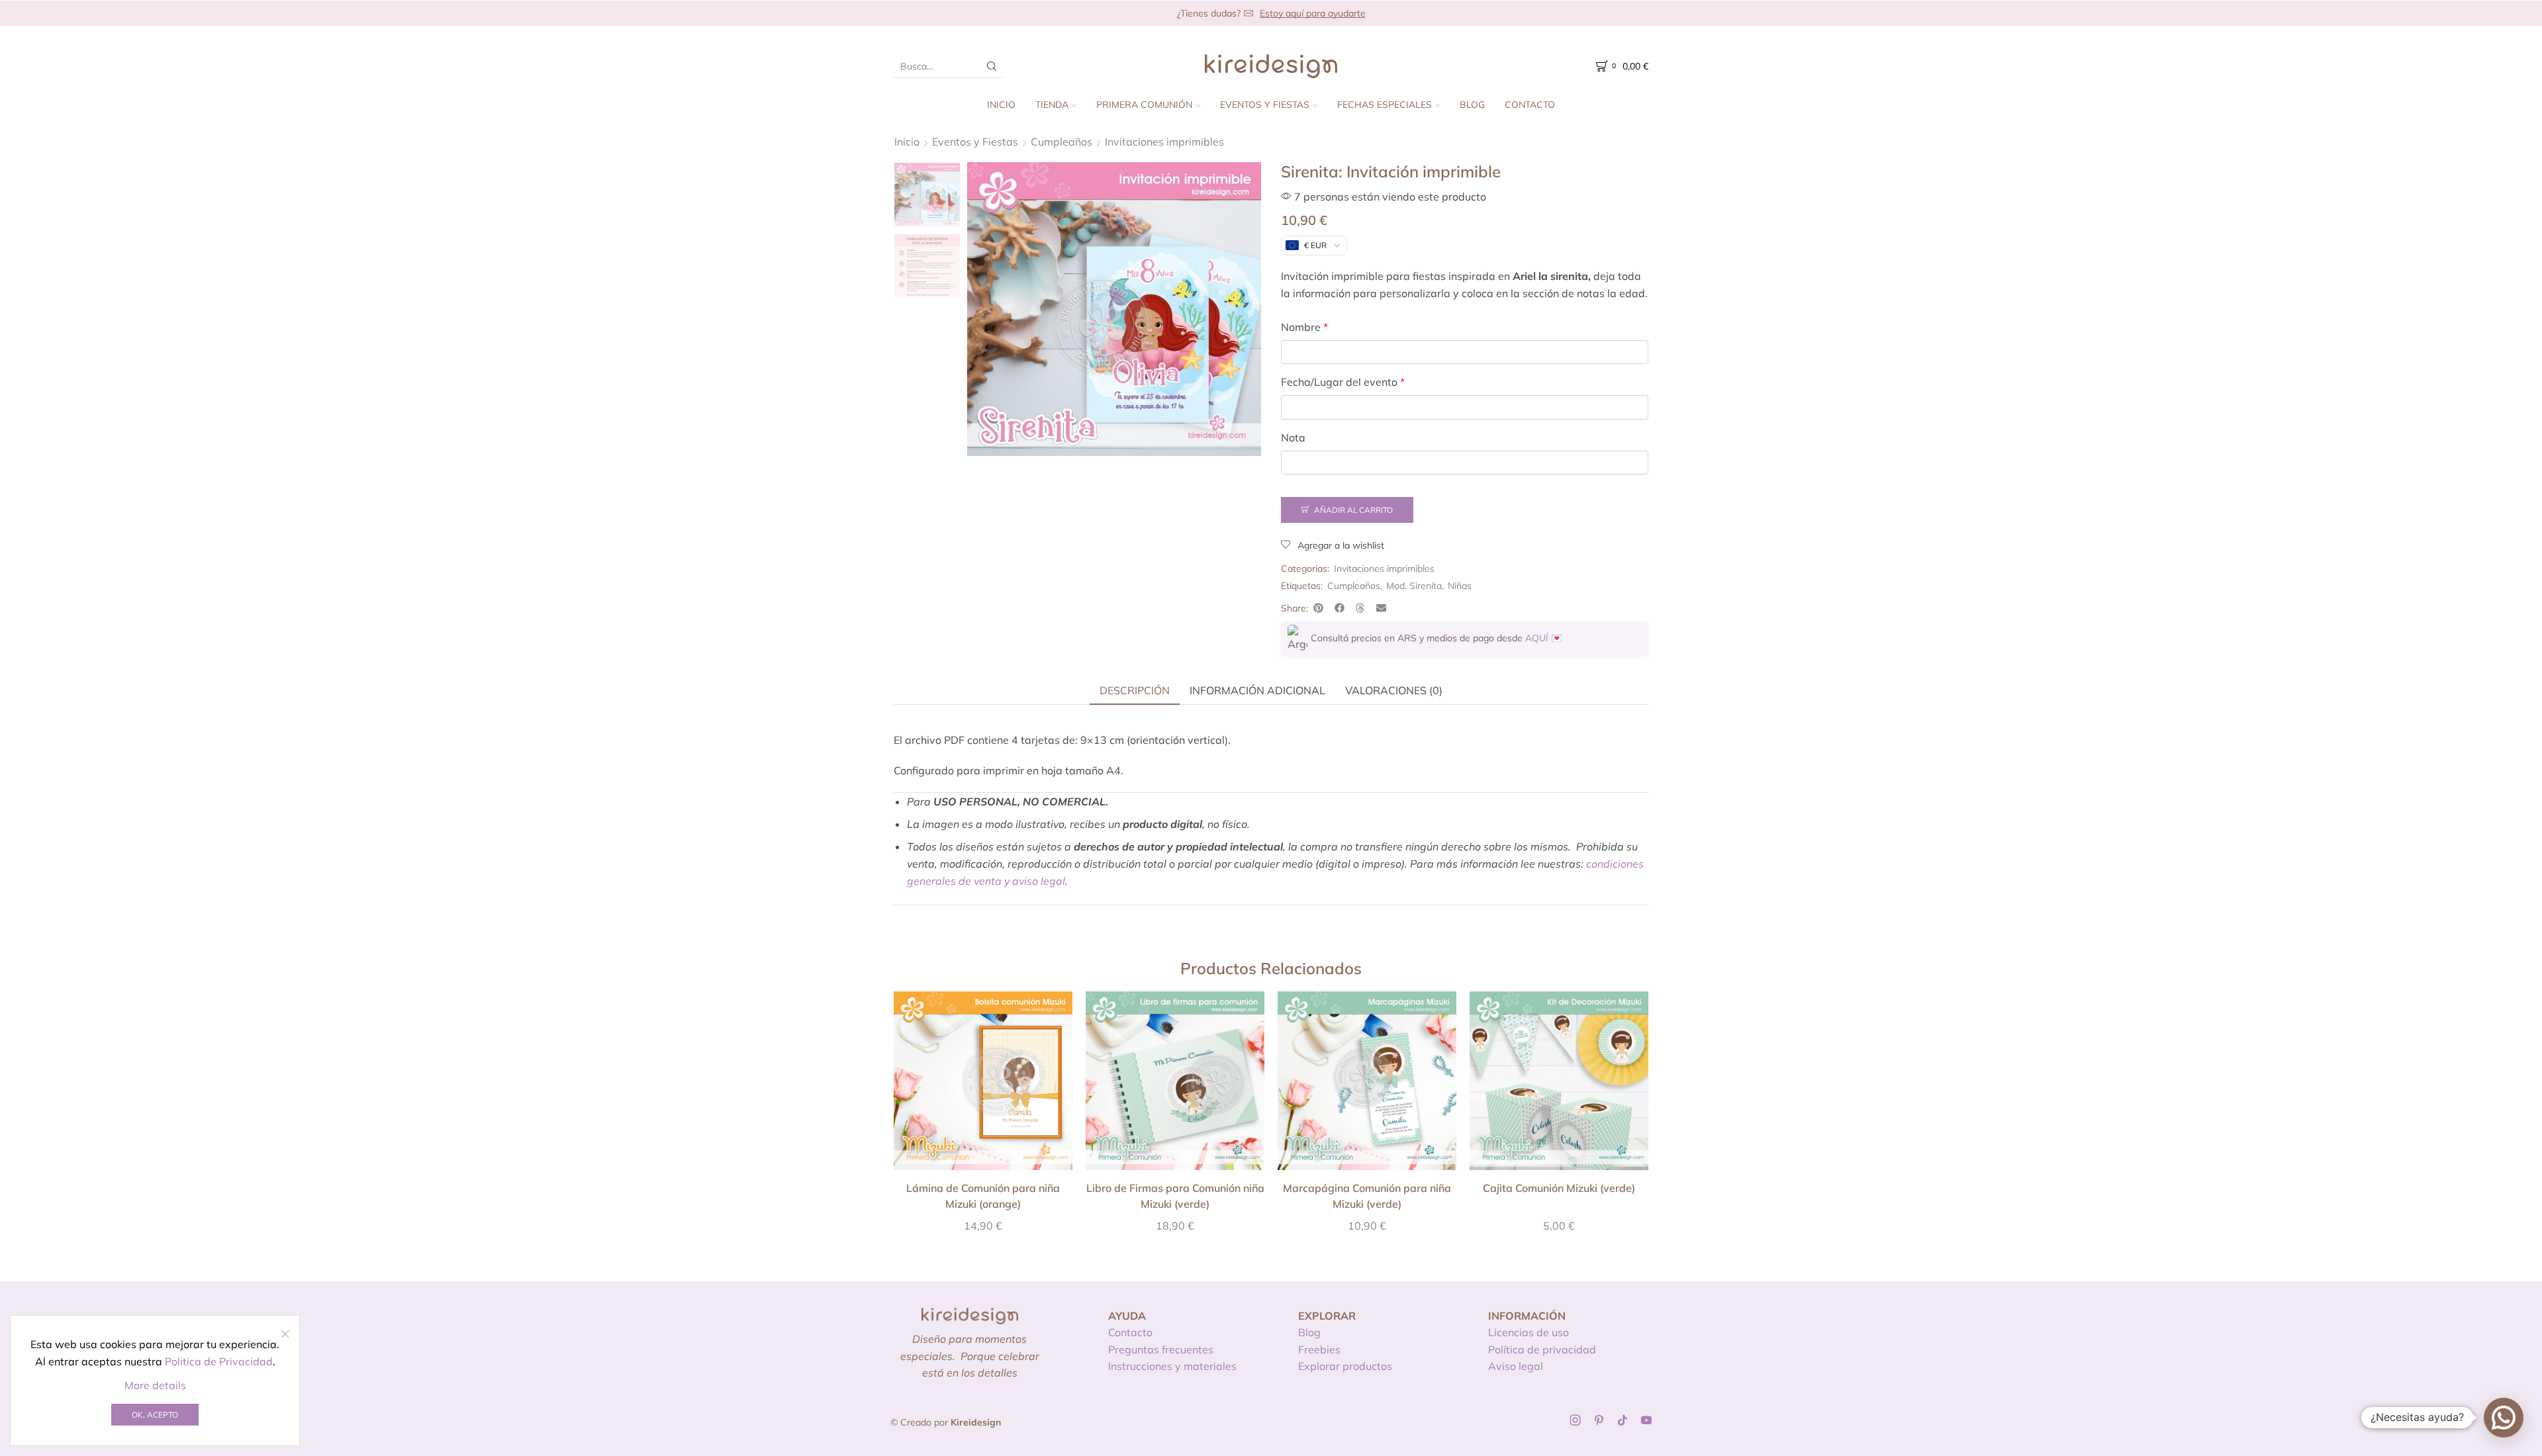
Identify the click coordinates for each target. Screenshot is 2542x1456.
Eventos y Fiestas (1265, 105)
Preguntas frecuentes (1161, 1349)
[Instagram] (1576, 1420)
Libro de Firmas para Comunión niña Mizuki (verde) (1175, 1196)
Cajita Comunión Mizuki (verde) (1559, 1188)
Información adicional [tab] (1257, 690)
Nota (1293, 437)
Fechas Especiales (1385, 105)
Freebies (1319, 1349)
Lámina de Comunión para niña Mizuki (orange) (983, 1196)
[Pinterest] (1599, 1420)
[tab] (1135, 690)
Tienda (1052, 105)
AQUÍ (1537, 638)
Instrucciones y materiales (1172, 1366)
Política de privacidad (1542, 1349)
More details (155, 1385)
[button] (1319, 608)
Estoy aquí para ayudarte (1313, 13)
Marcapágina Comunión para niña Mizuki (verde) (1367, 1196)
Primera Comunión (1144, 105)
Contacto (1530, 105)
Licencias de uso (1529, 1332)
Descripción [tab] (1135, 690)
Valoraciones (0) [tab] (1394, 690)
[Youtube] (1646, 1420)
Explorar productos (1345, 1366)
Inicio (1001, 105)
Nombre (1304, 327)
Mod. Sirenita (1414, 586)
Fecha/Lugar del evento (1343, 382)
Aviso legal (1516, 1366)
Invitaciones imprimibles (1164, 142)
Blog (1472, 105)
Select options (983, 1085)
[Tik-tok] (1623, 1420)
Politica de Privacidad (219, 1361)
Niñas (1460, 586)
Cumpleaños (1061, 142)
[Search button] (992, 66)
